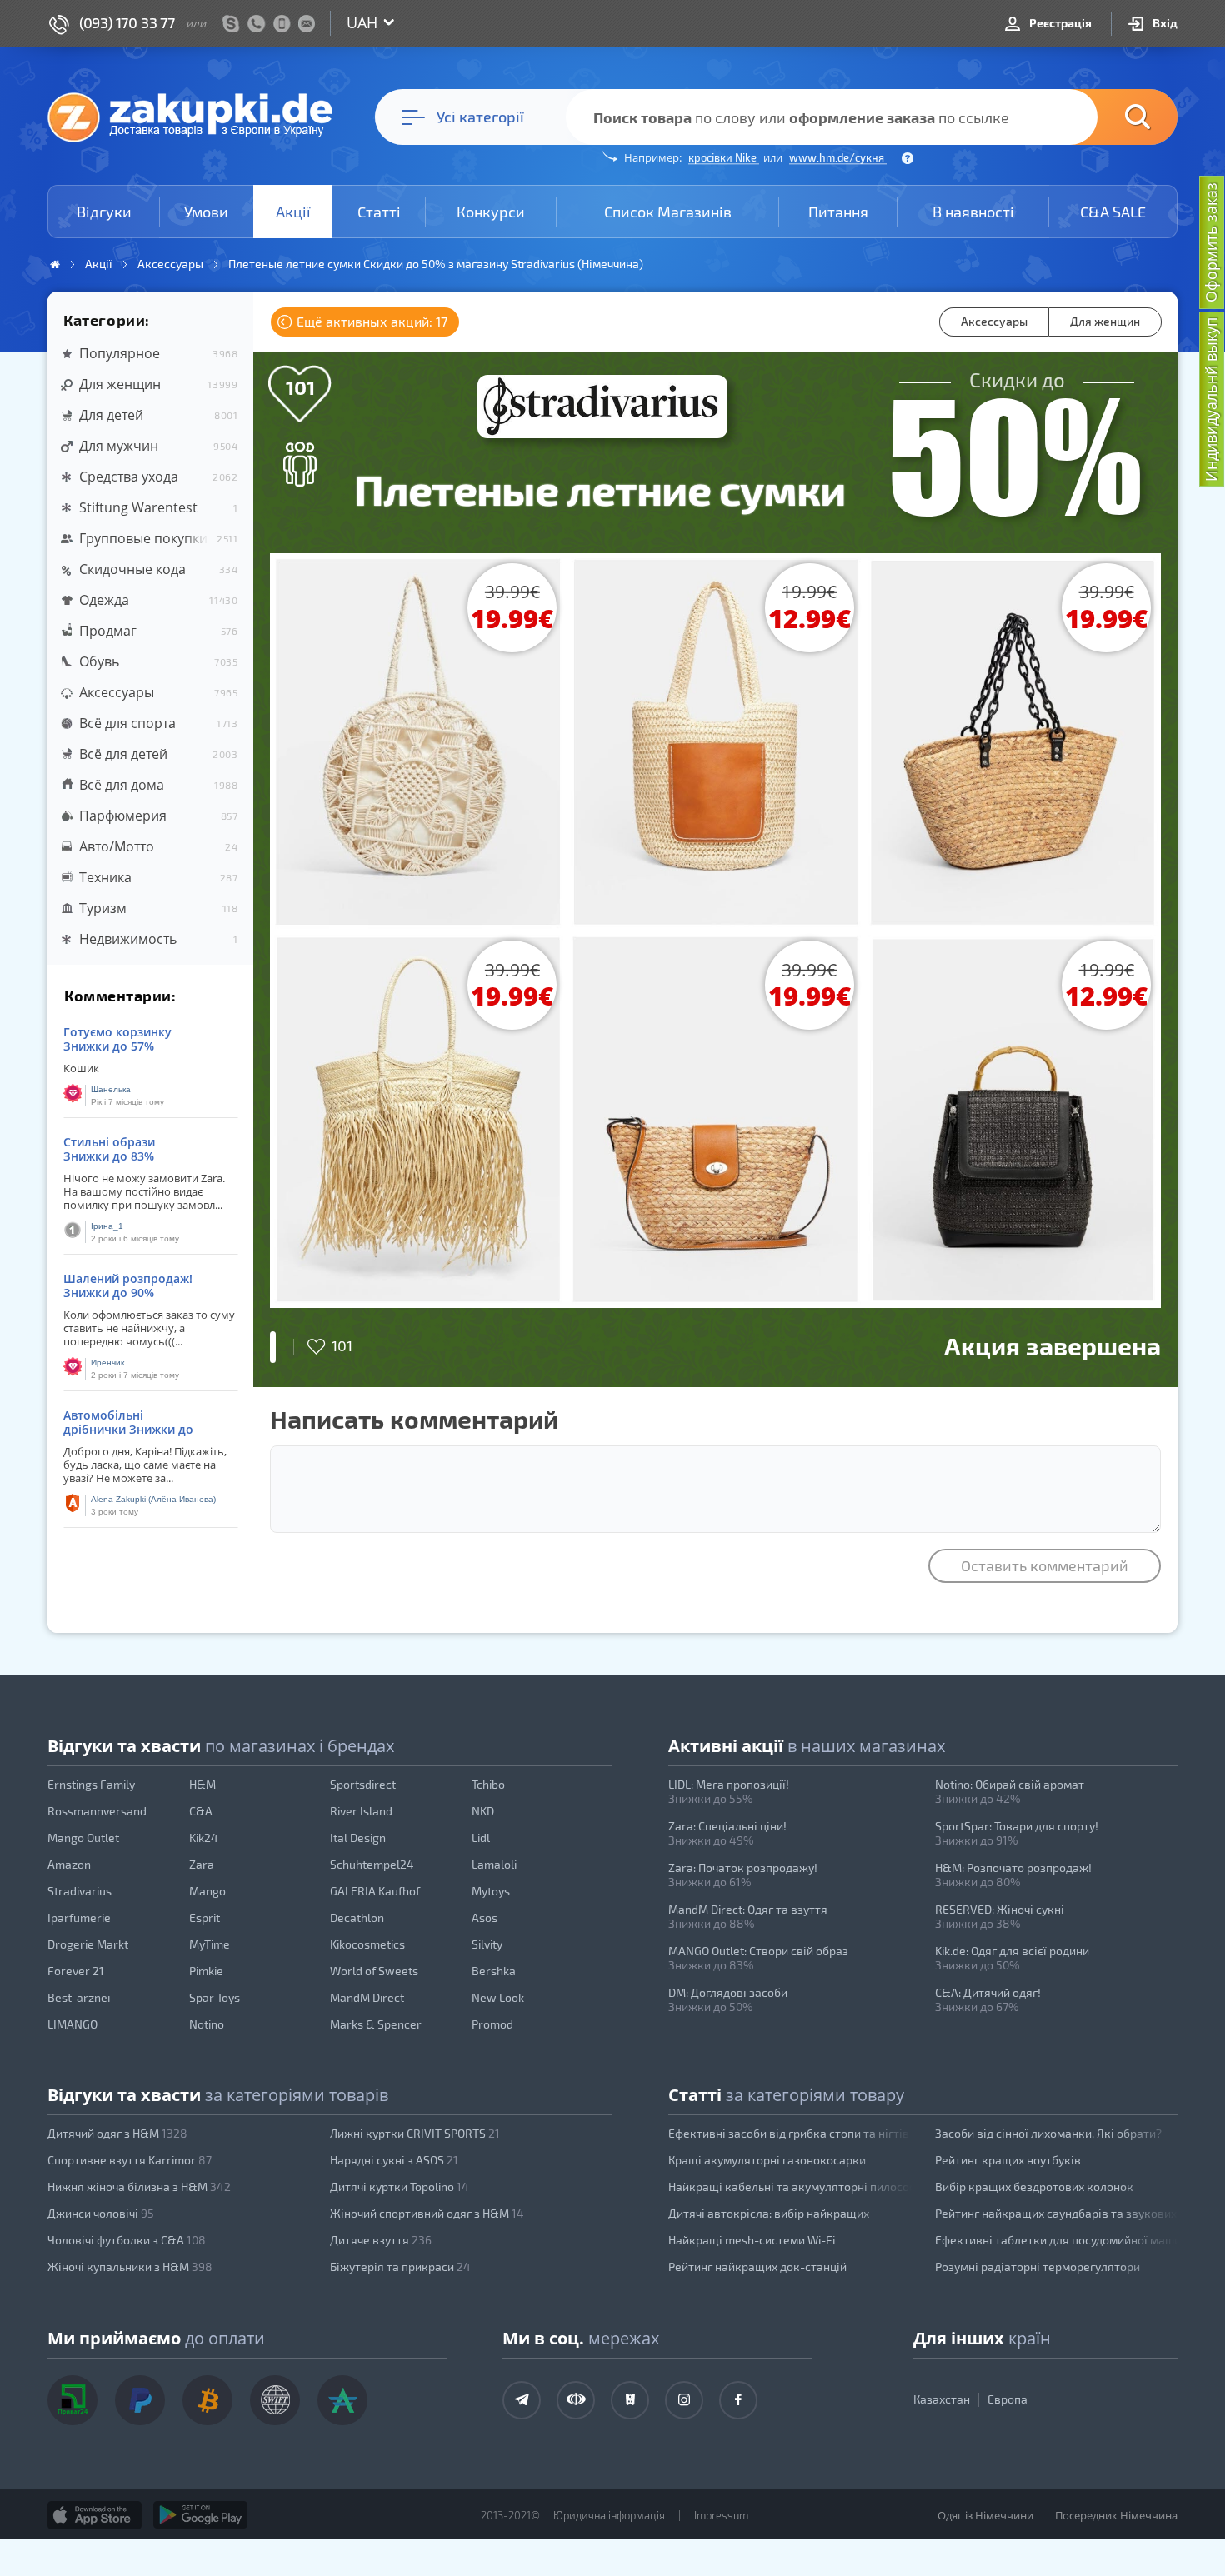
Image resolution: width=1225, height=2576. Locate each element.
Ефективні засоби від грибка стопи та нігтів (789, 2133)
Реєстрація (1059, 23)
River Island (361, 1811)
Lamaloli (494, 1864)
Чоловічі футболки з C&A (127, 2240)
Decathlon (357, 1917)
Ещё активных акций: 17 (370, 321)
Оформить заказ (1211, 242)
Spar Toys (215, 1997)
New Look (498, 1997)
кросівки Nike (724, 157)
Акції (293, 212)
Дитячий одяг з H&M (117, 2133)
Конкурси (491, 212)
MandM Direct (367, 1997)
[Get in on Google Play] (200, 2515)
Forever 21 (76, 1971)
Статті (379, 212)
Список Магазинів (668, 212)
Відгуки (104, 212)
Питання (838, 212)
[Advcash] (342, 2400)
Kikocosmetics (367, 1944)
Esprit (205, 1917)
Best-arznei (79, 1997)
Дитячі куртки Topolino (400, 2187)
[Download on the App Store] (95, 2515)
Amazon (69, 1864)
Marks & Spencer (376, 2024)
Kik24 (204, 1837)
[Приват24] (72, 2400)
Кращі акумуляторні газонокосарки (767, 2160)
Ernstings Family (91, 1784)
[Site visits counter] (369, 2539)
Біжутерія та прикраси (400, 2266)
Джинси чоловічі (101, 2213)
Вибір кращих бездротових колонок (1034, 2187)
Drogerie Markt (88, 1944)
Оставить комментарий (1045, 1565)
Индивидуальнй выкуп (1211, 399)
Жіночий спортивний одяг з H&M (427, 2213)
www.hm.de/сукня (838, 157)
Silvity (487, 1944)
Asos (485, 1917)
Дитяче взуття (381, 2240)
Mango (207, 1891)
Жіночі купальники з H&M (130, 2266)
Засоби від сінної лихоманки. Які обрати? (1048, 2133)
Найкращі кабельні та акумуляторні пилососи (790, 2187)
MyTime (210, 1944)
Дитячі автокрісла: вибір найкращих (769, 2213)
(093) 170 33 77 (127, 22)
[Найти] (1112, 117)
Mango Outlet (83, 1837)
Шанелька (111, 1089)
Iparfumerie (79, 1917)
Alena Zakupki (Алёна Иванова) (153, 1499)
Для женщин (1105, 321)
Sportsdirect (363, 1784)
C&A (201, 1811)
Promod (492, 2024)
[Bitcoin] (207, 2400)
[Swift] (275, 2400)
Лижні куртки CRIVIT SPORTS (415, 2133)
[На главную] (198, 117)
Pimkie (206, 1971)
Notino (207, 2024)
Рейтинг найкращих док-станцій (757, 2266)
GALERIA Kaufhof (375, 1891)
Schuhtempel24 (372, 1864)
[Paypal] (140, 2400)
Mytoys (491, 1891)
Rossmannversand (97, 1811)
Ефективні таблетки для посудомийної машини (1057, 2240)
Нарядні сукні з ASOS (394, 2160)
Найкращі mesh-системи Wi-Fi (752, 2240)
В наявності (973, 212)
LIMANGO (72, 2024)
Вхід (1164, 23)
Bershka (494, 1971)
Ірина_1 (107, 1226)
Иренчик (107, 1363)
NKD (483, 1811)
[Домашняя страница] (55, 265)
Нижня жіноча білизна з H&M (139, 2187)
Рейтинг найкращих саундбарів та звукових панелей (1057, 2213)
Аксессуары (994, 321)
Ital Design (358, 1837)
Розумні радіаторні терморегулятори (1037, 2266)
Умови (206, 212)
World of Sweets (374, 1971)
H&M (202, 1784)
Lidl (481, 1837)
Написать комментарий (414, 1419)
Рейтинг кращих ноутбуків (1008, 2160)
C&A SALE (1113, 212)
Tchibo (488, 1784)
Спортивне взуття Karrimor (130, 2160)
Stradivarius (80, 1891)
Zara (202, 1864)
